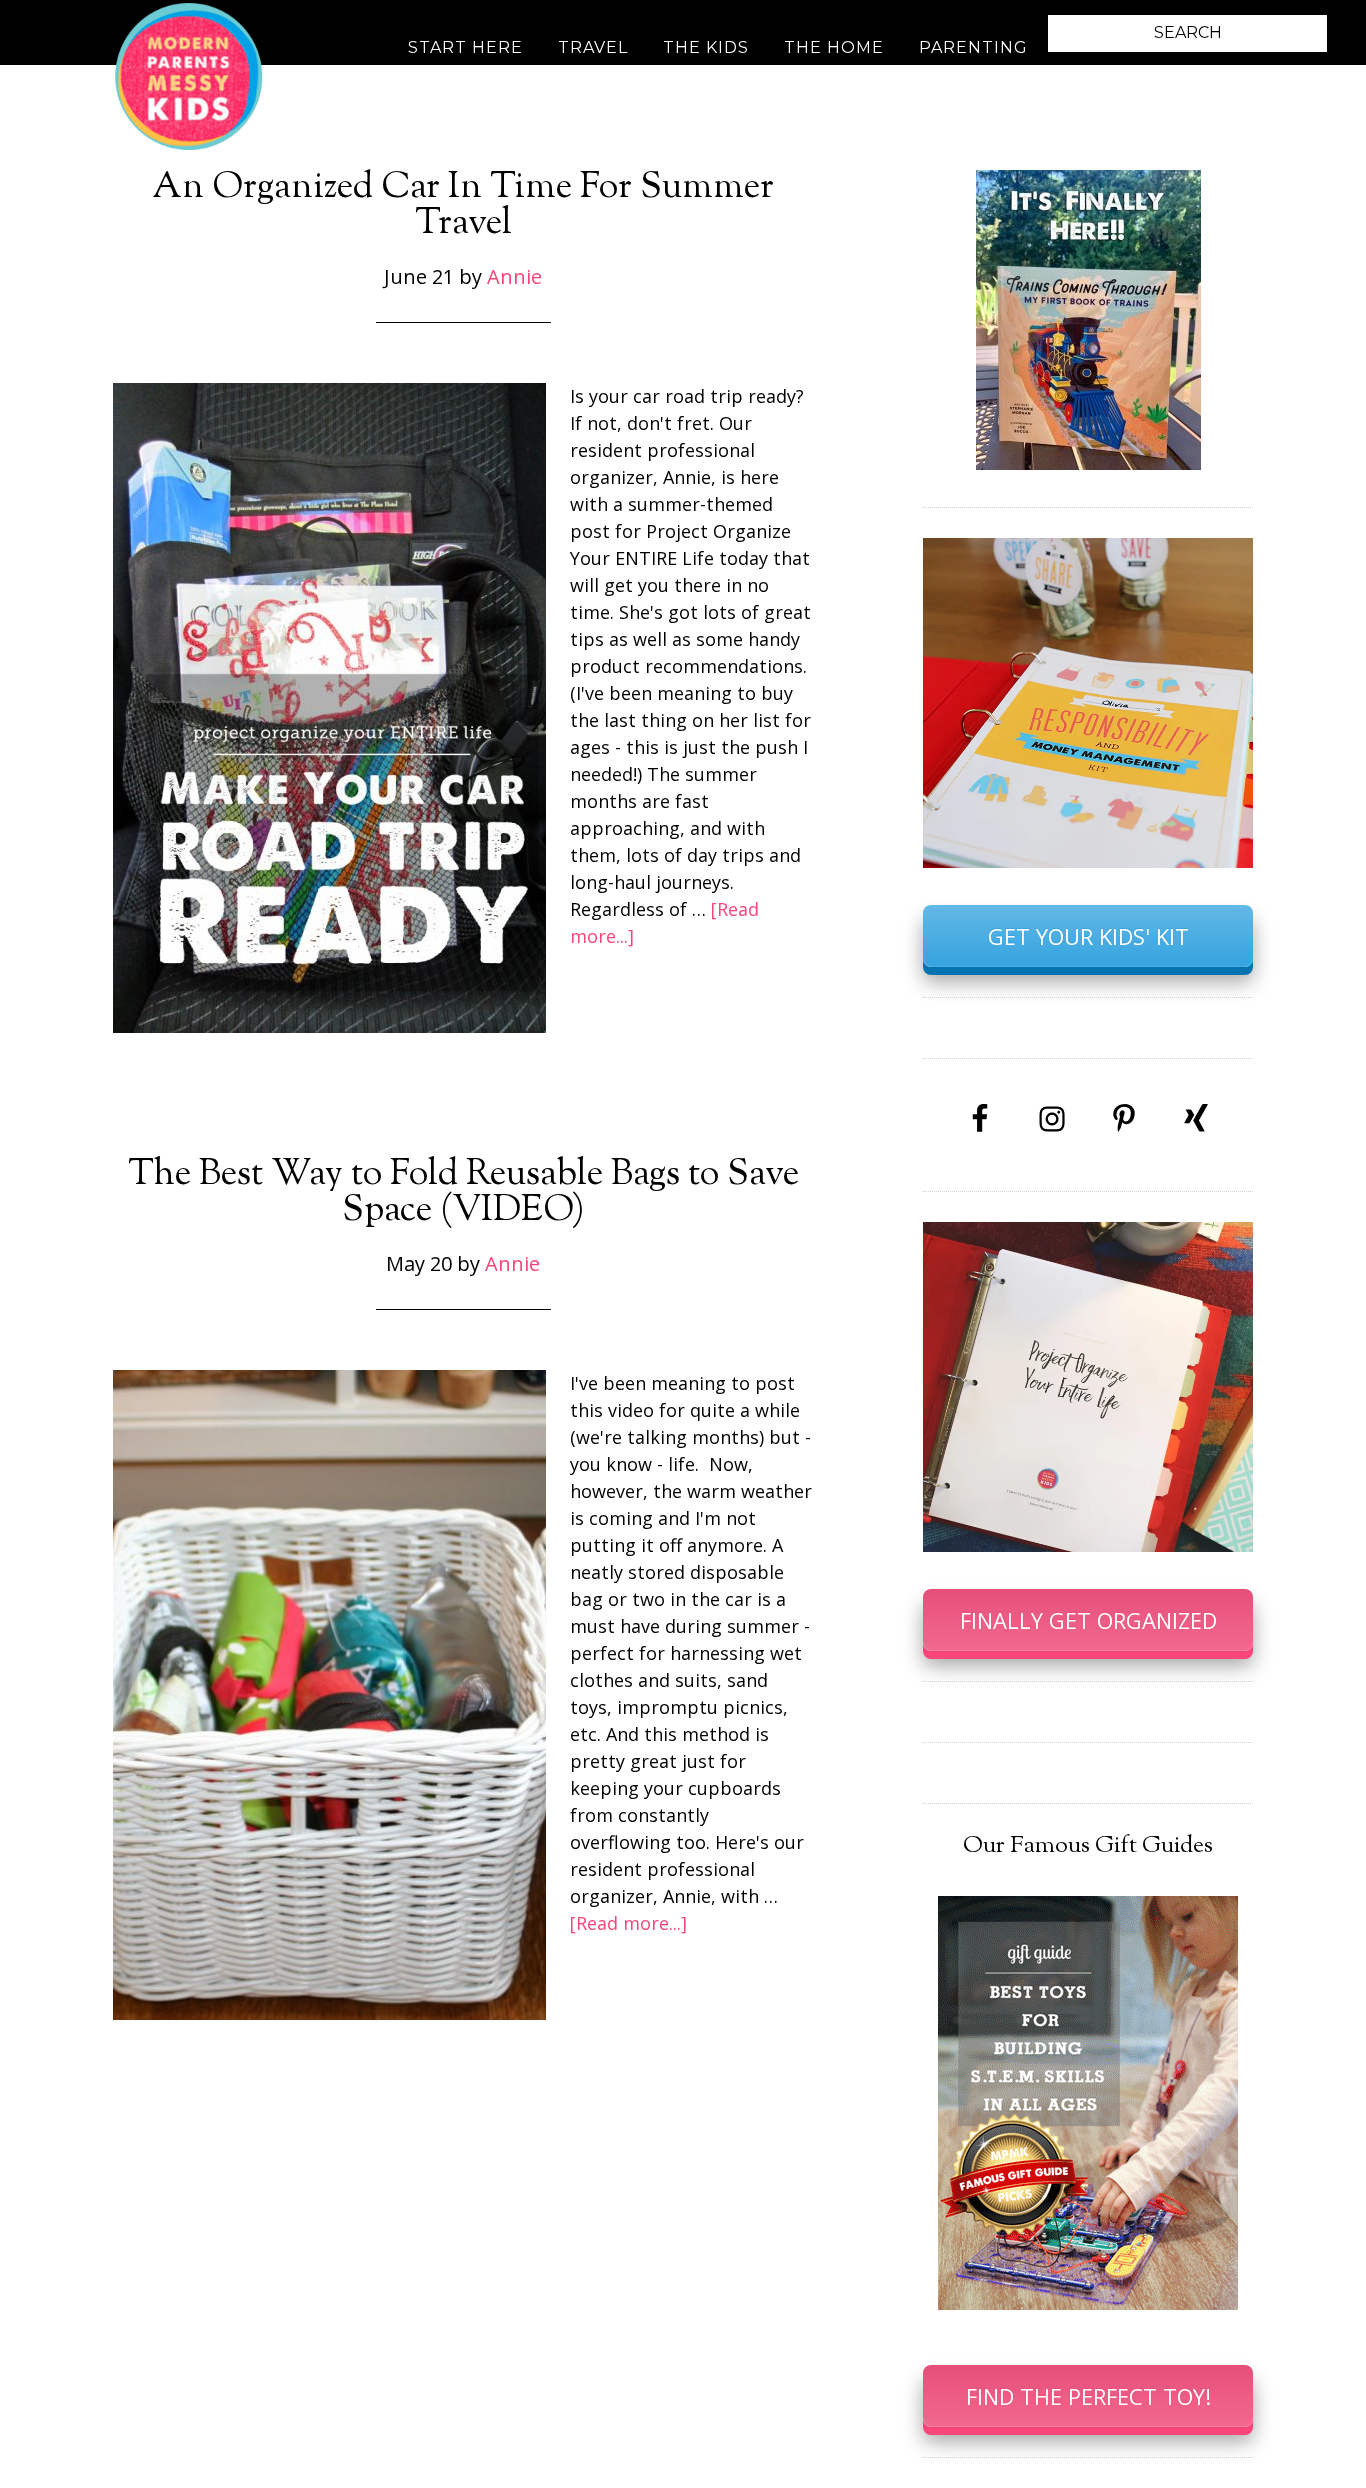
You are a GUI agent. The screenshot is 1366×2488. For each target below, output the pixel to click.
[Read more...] (628, 1923)
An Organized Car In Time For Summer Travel (463, 206)
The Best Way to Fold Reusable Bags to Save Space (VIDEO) (463, 1193)
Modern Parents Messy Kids (188, 75)
